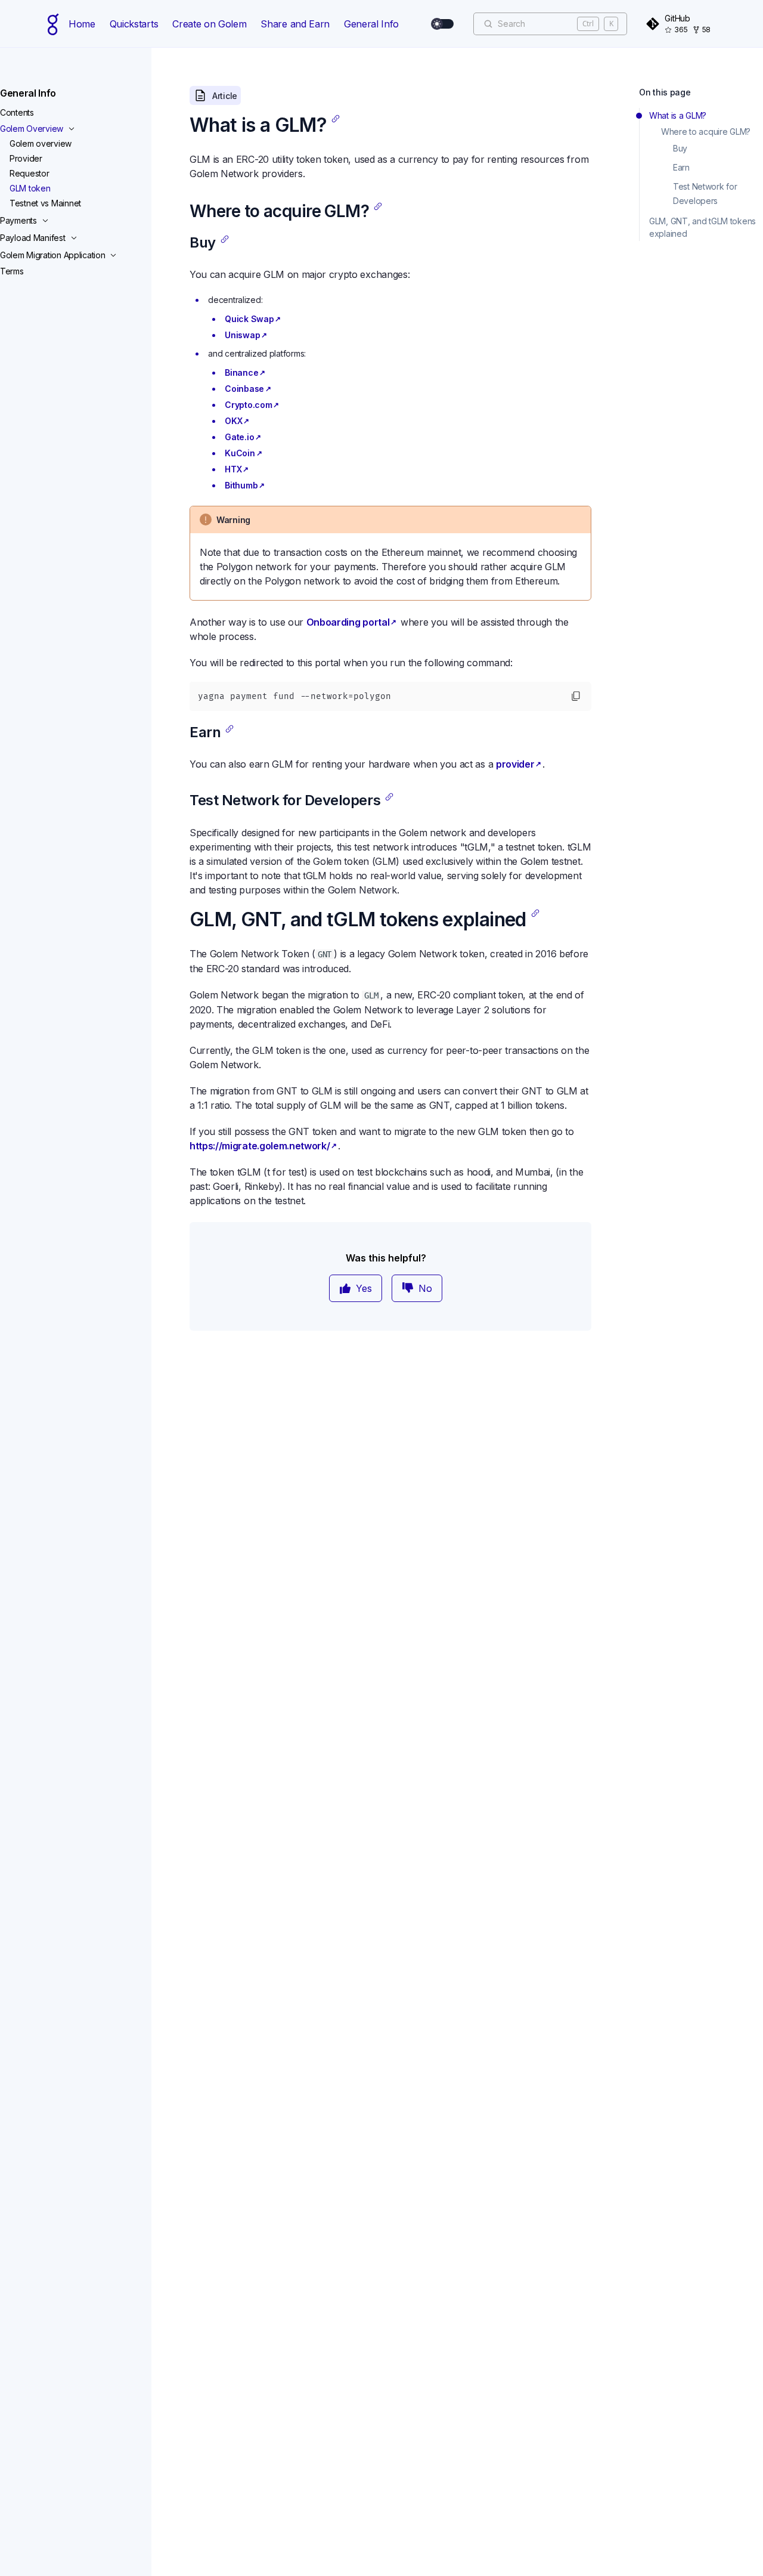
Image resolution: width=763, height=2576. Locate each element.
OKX (233, 421)
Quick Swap (249, 319)
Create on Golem (209, 24)
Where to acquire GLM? (706, 132)
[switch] (443, 24)
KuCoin (240, 453)
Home (82, 24)
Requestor (29, 173)
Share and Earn (295, 24)
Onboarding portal (348, 622)
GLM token (30, 188)
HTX (233, 469)
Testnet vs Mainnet (45, 203)
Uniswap (242, 335)
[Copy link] (336, 119)
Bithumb (241, 485)
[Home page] (53, 24)
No (425, 1288)
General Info (371, 24)
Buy (680, 148)
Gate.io (239, 437)
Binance (241, 372)
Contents (17, 112)
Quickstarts (134, 24)
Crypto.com (248, 405)
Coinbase (244, 389)
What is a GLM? (678, 115)
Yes (364, 1288)
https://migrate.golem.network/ (260, 1146)
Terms (12, 271)
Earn (681, 167)
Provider (26, 158)
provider (515, 764)
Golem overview (41, 143)
